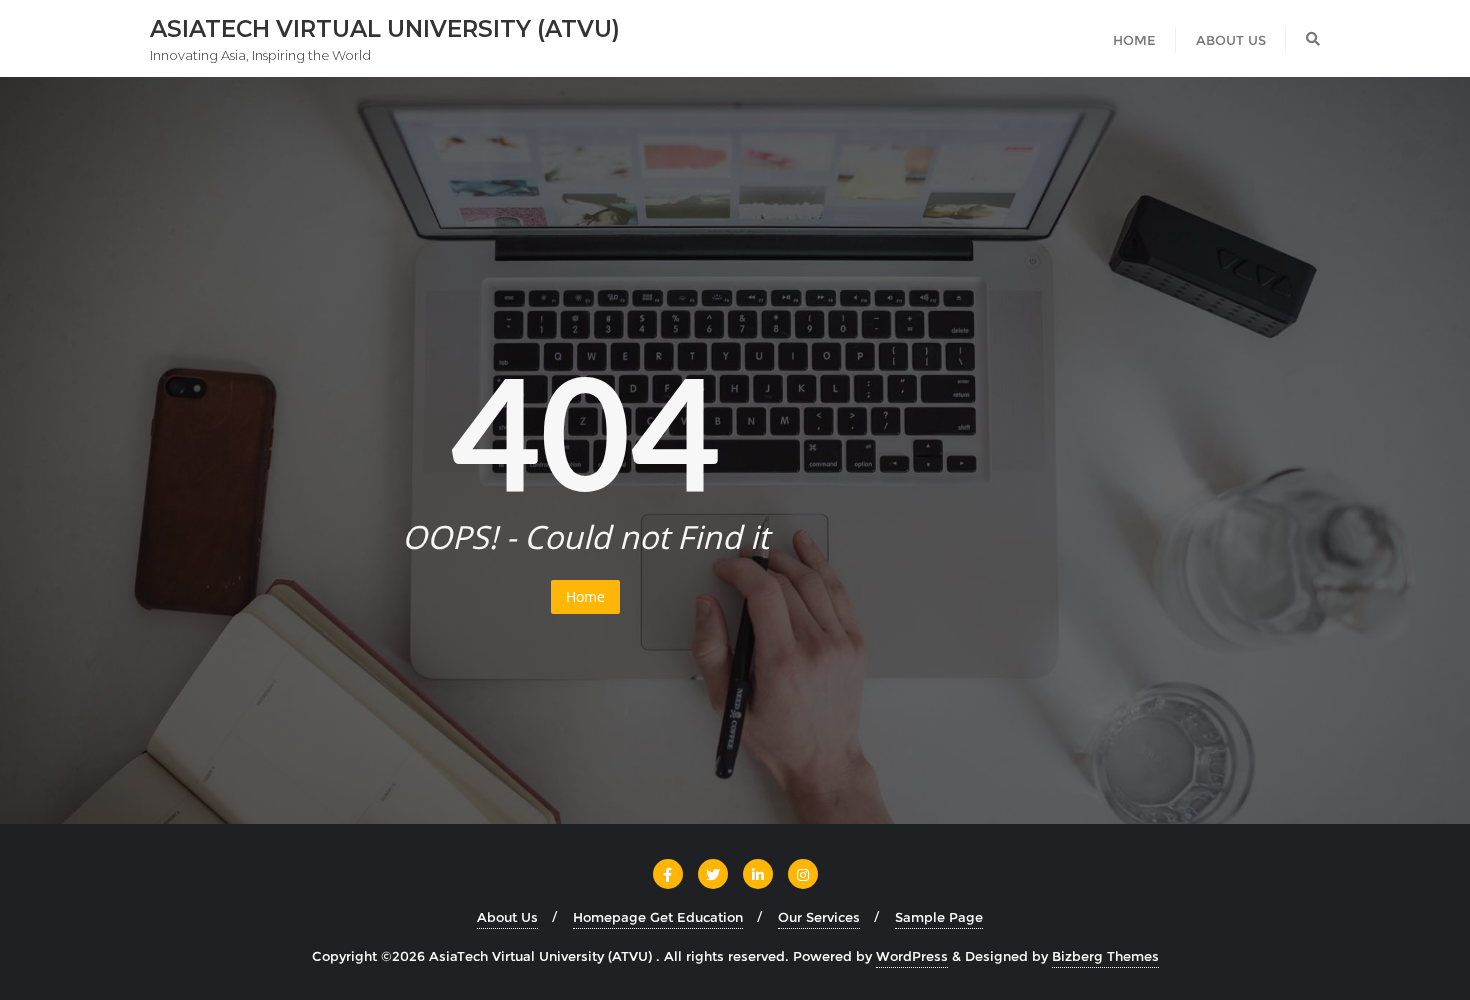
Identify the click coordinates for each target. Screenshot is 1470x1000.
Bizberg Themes (1105, 956)
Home (585, 596)
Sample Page (939, 917)
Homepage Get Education (658, 917)
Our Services (819, 917)
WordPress (912, 956)
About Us (507, 917)
